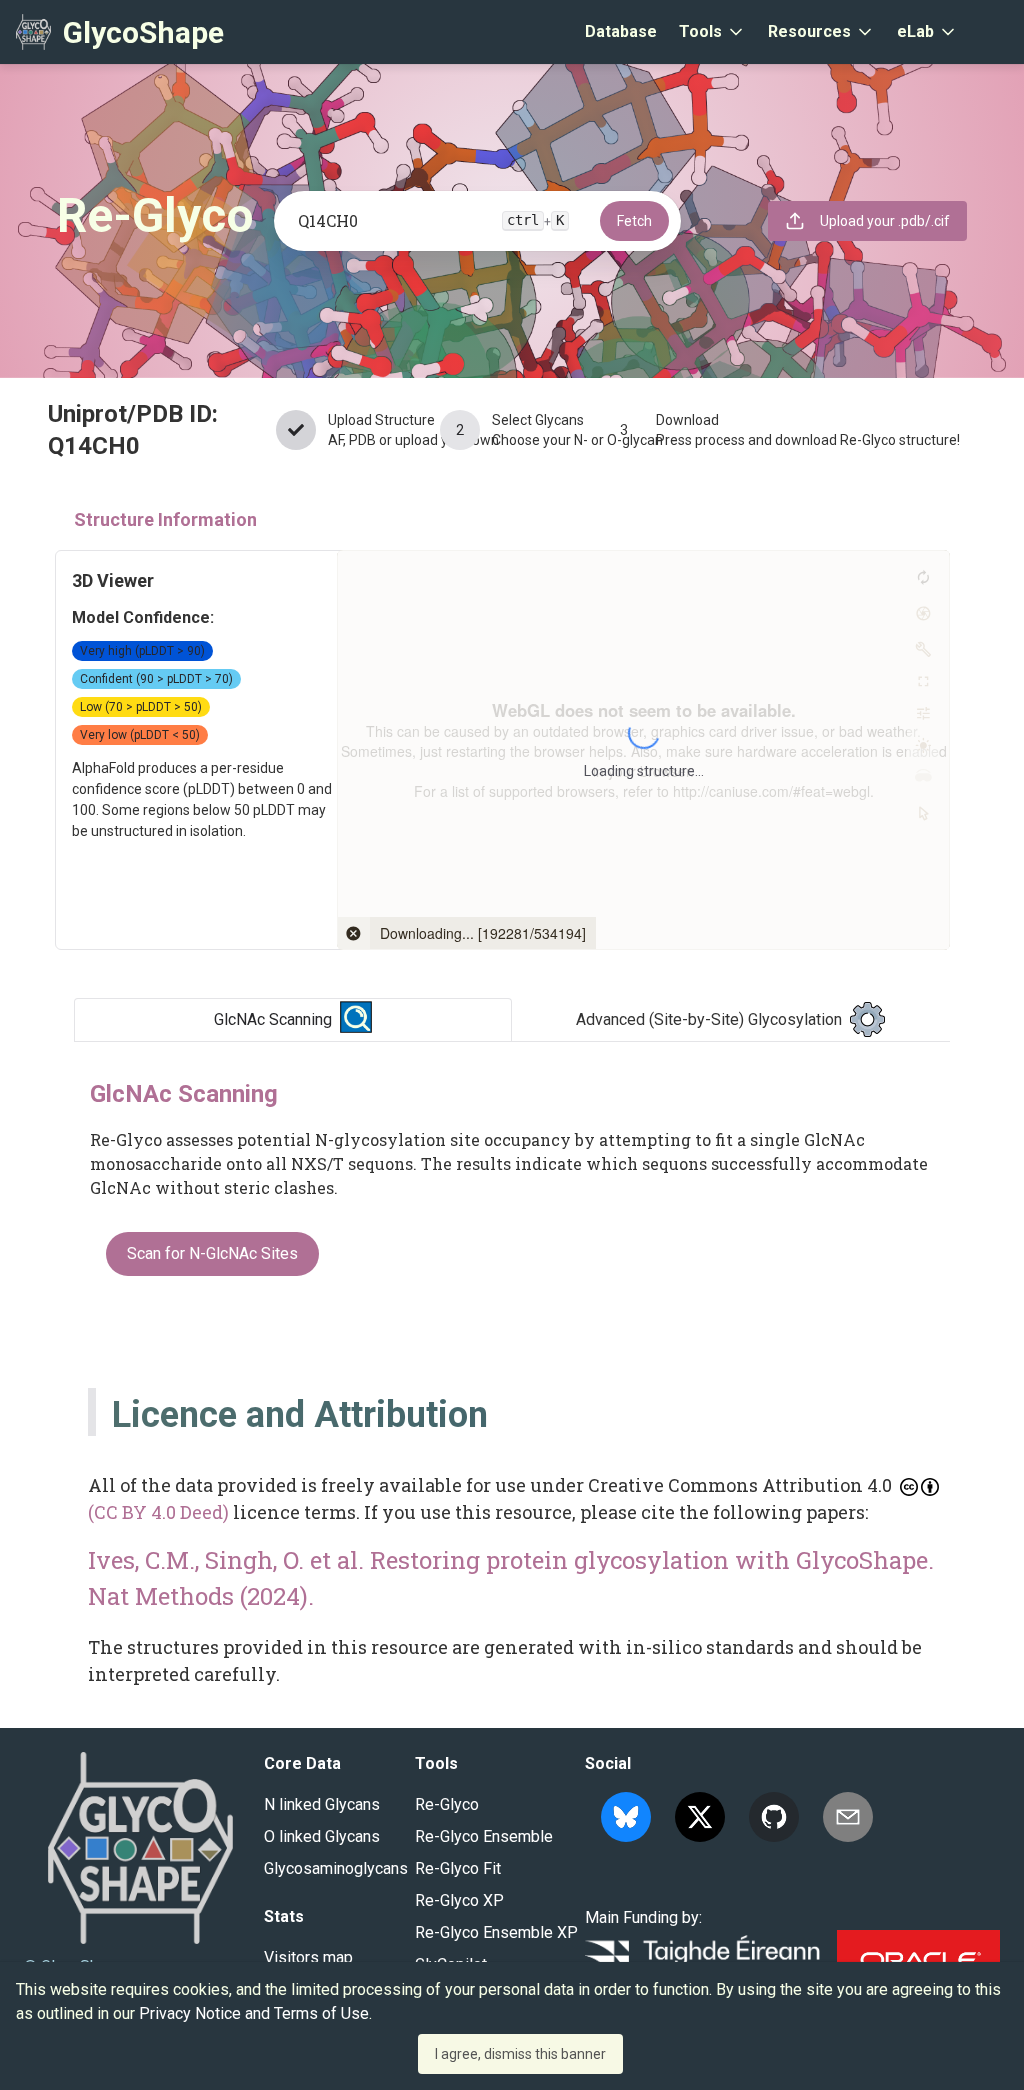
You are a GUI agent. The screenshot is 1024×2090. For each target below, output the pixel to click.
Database (621, 31)
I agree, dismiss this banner (520, 2054)
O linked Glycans (322, 1836)
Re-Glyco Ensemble (484, 1836)
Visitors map (308, 1957)
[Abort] (354, 933)
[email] (848, 1817)
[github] (774, 1817)
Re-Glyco (447, 1804)
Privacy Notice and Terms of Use (254, 2013)
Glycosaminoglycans (336, 1868)
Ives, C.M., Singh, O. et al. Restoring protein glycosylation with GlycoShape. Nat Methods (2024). (511, 1578)
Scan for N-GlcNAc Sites (212, 1253)
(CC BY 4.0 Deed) (158, 1512)
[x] (700, 1817)
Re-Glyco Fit (458, 1868)
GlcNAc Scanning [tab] (273, 1019)
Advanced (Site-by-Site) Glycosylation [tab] (709, 1019)
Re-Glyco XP (459, 1900)
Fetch (634, 221)
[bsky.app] (626, 1817)
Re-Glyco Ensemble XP (496, 1932)
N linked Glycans (322, 1804)
